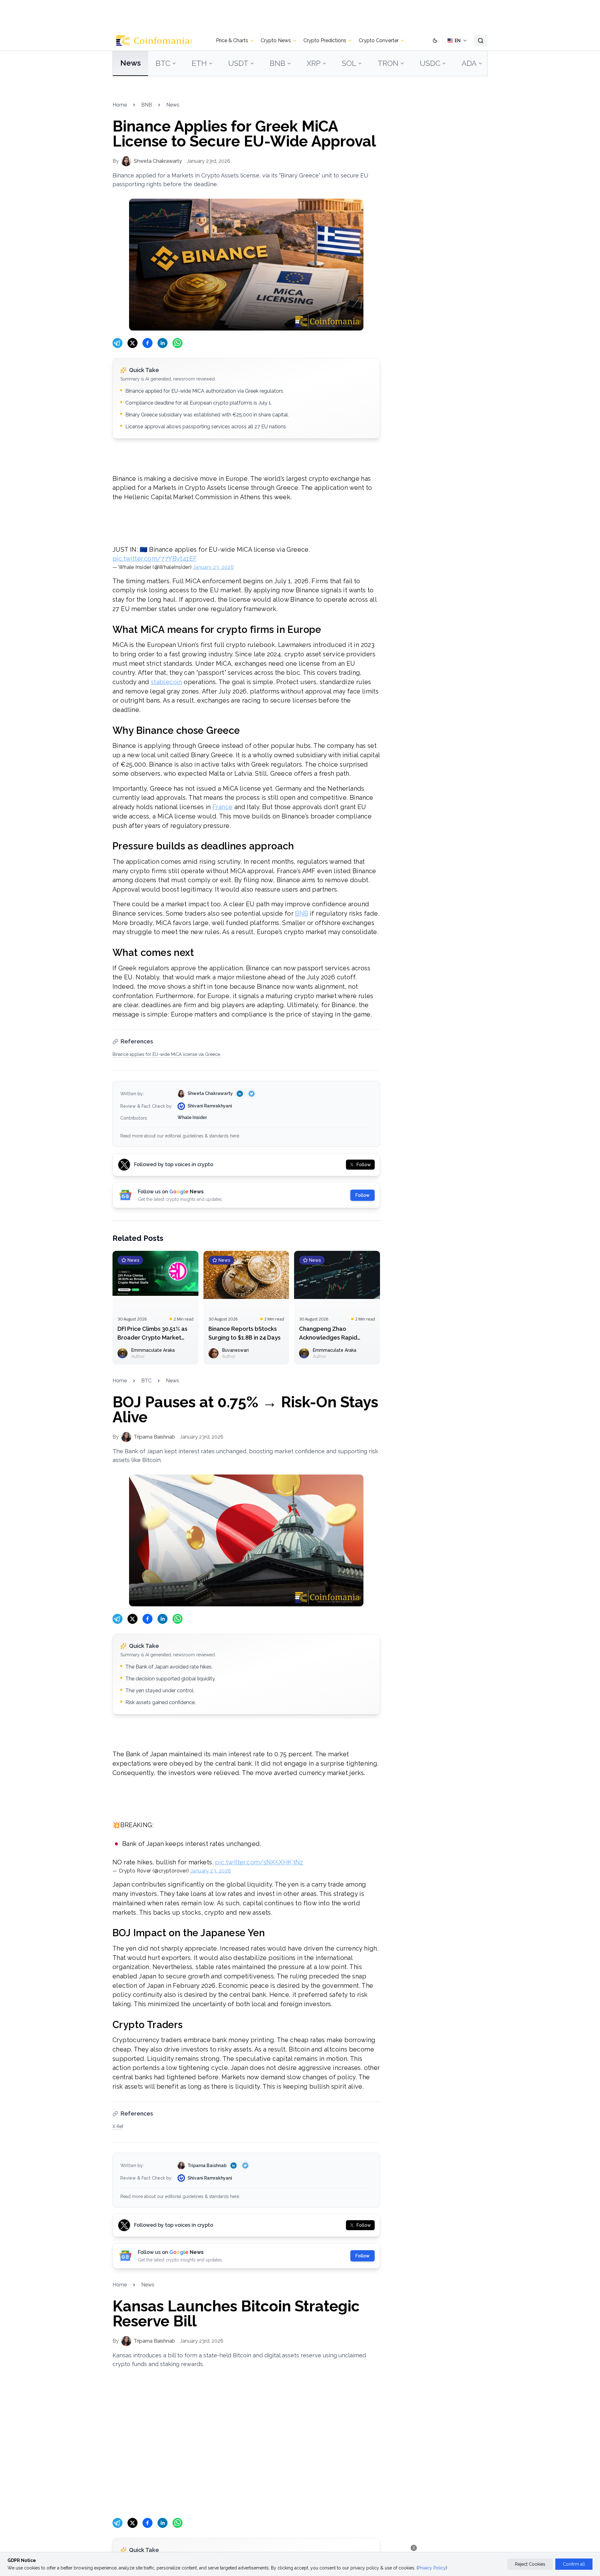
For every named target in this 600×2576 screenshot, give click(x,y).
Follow (362, 1195)
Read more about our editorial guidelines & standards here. (180, 1136)
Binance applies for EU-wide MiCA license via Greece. (167, 1054)
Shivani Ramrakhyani (210, 1106)
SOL (349, 63)
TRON (388, 63)
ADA (469, 63)
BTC (163, 63)
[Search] (481, 41)
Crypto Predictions (325, 40)
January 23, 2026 (213, 567)
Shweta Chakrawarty (210, 1093)
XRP (314, 63)
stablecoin (167, 682)
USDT (238, 63)
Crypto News (276, 40)
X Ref (118, 2126)
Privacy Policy (432, 2568)
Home (120, 105)
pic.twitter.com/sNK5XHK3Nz (259, 1862)
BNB (277, 63)
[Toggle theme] (435, 41)
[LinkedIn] (240, 1094)
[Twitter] (252, 1094)
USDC (430, 63)
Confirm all (574, 2564)
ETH (199, 63)
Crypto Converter (379, 40)
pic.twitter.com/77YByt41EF (155, 559)
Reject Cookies (530, 2564)
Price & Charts (232, 40)
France (222, 807)
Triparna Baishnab (207, 2166)
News (130, 63)
